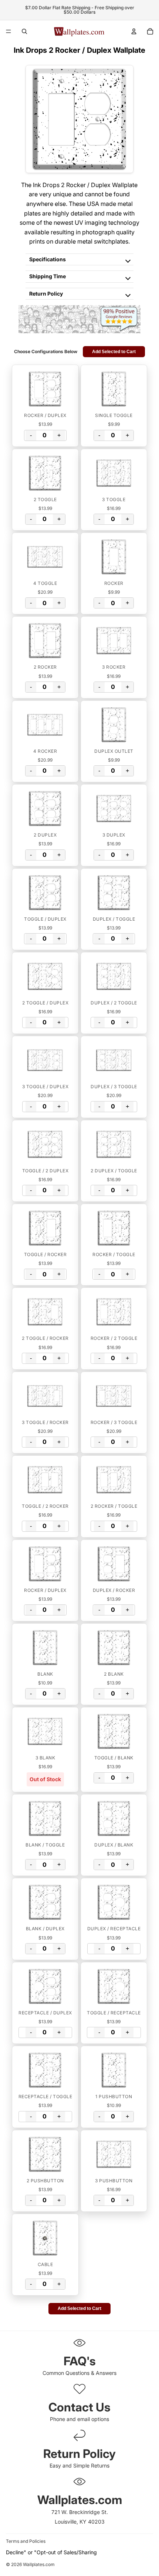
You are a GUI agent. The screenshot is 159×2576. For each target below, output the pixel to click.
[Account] (134, 31)
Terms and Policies (26, 2541)
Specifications (48, 259)
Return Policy (46, 294)
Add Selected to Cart (114, 352)
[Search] (24, 31)
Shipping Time (48, 276)
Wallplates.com (39, 2565)
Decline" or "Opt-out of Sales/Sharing (51, 2552)
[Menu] (9, 31)
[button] (45, 389)
